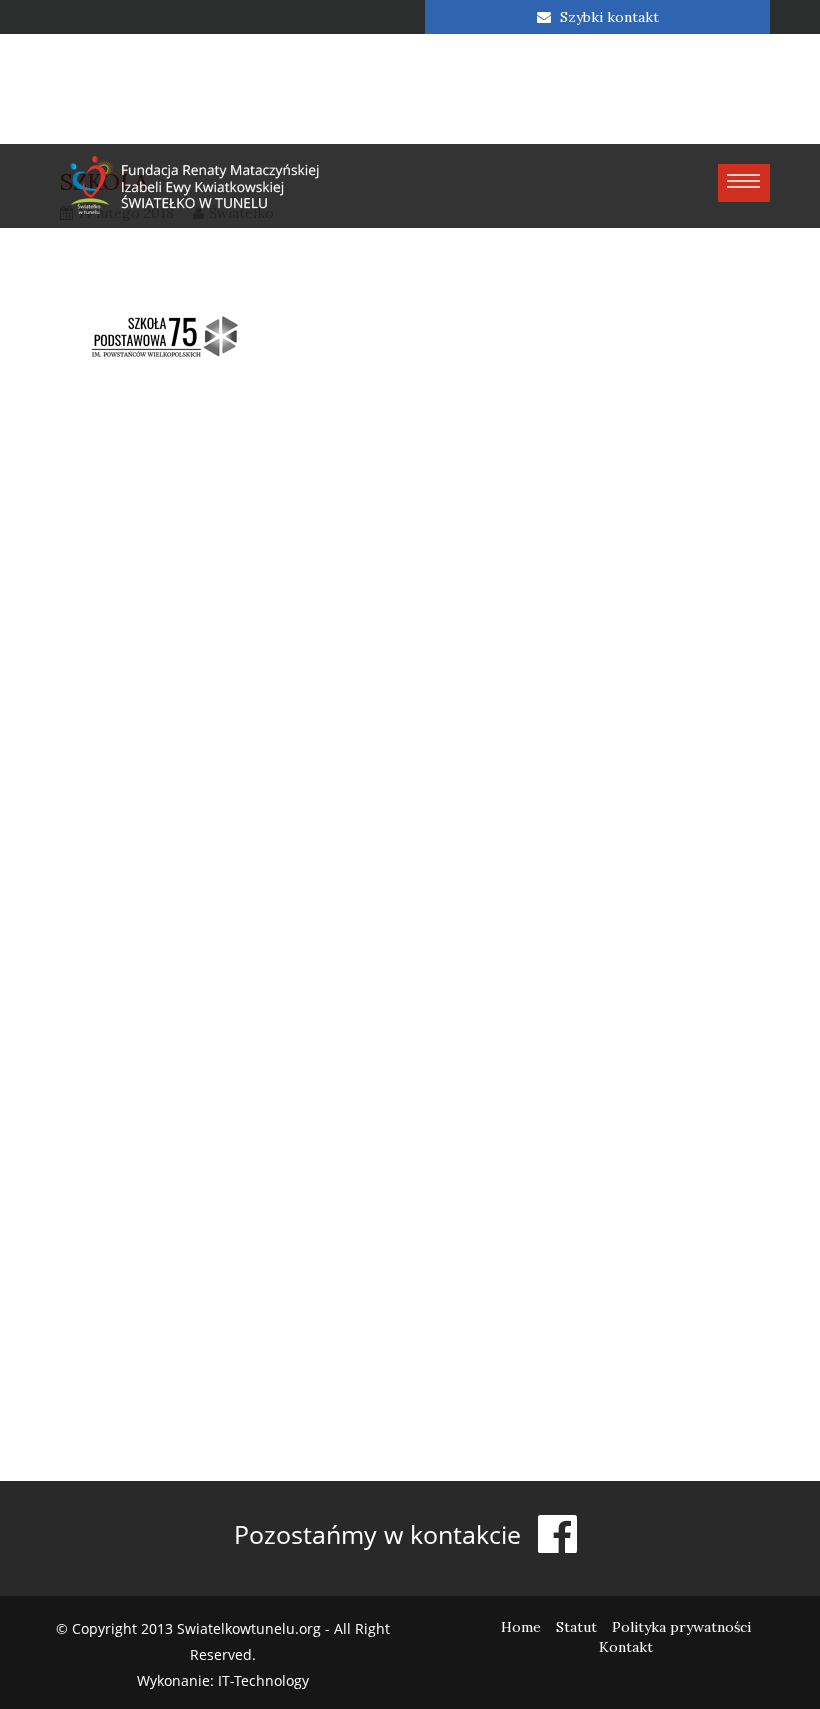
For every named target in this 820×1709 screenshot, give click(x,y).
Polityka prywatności (681, 1627)
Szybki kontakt (607, 17)
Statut (576, 1627)
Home (521, 1627)
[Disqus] (410, 689)
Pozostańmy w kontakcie (381, 1534)
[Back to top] (764, 1653)
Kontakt (626, 1647)
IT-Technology (263, 1680)
